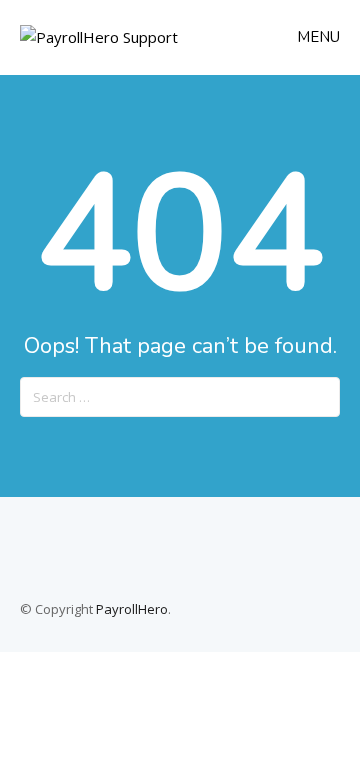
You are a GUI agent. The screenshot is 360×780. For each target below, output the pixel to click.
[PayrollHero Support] (99, 37)
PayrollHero (132, 609)
